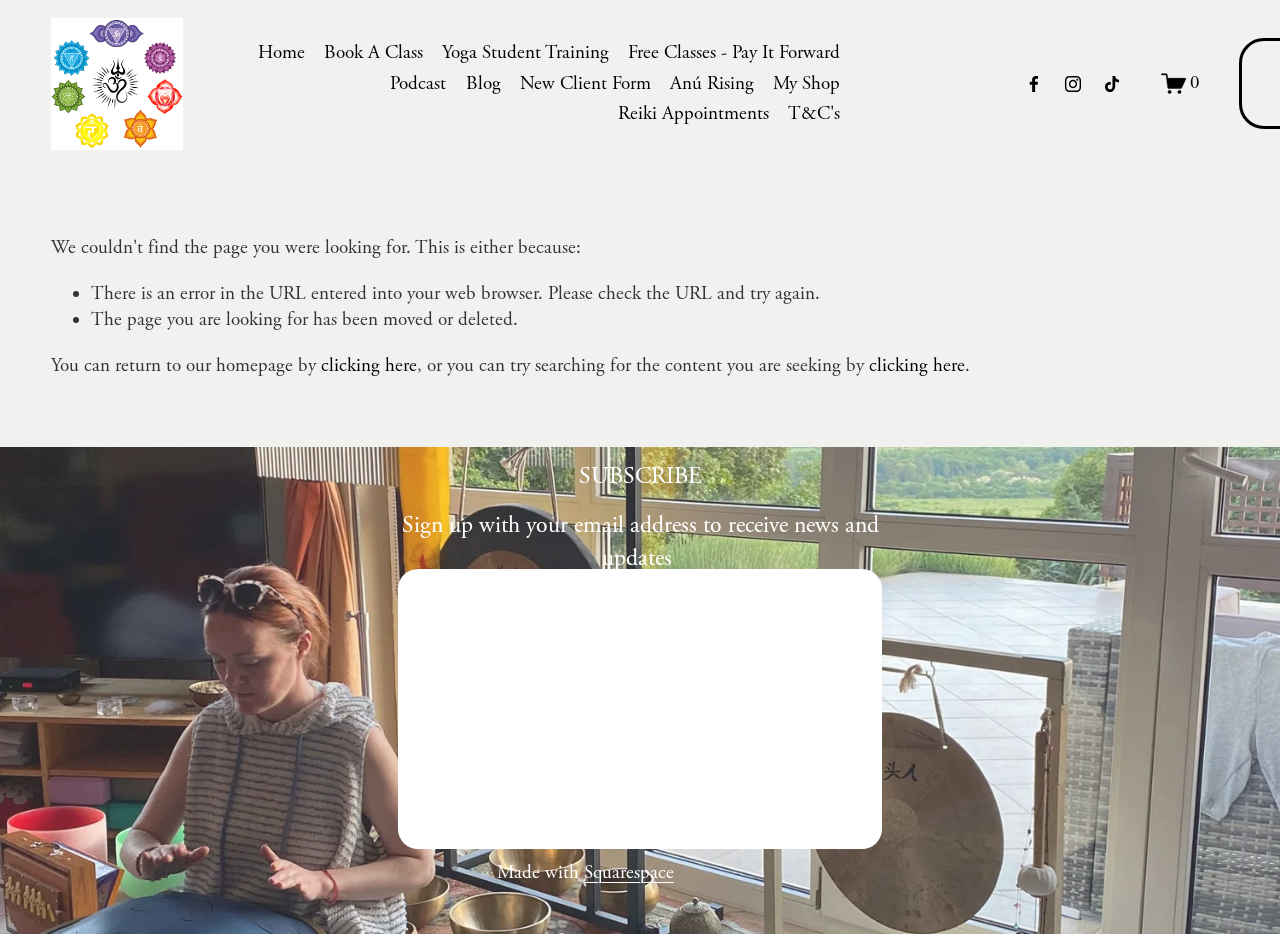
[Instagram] (1073, 84)
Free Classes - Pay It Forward (734, 53)
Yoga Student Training (525, 53)
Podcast (418, 84)
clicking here (369, 366)
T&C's (814, 114)
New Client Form (585, 84)
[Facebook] (1034, 84)
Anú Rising (712, 84)
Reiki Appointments (693, 114)
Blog (483, 84)
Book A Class (373, 53)
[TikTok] (1112, 84)
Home (281, 53)
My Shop (806, 84)
